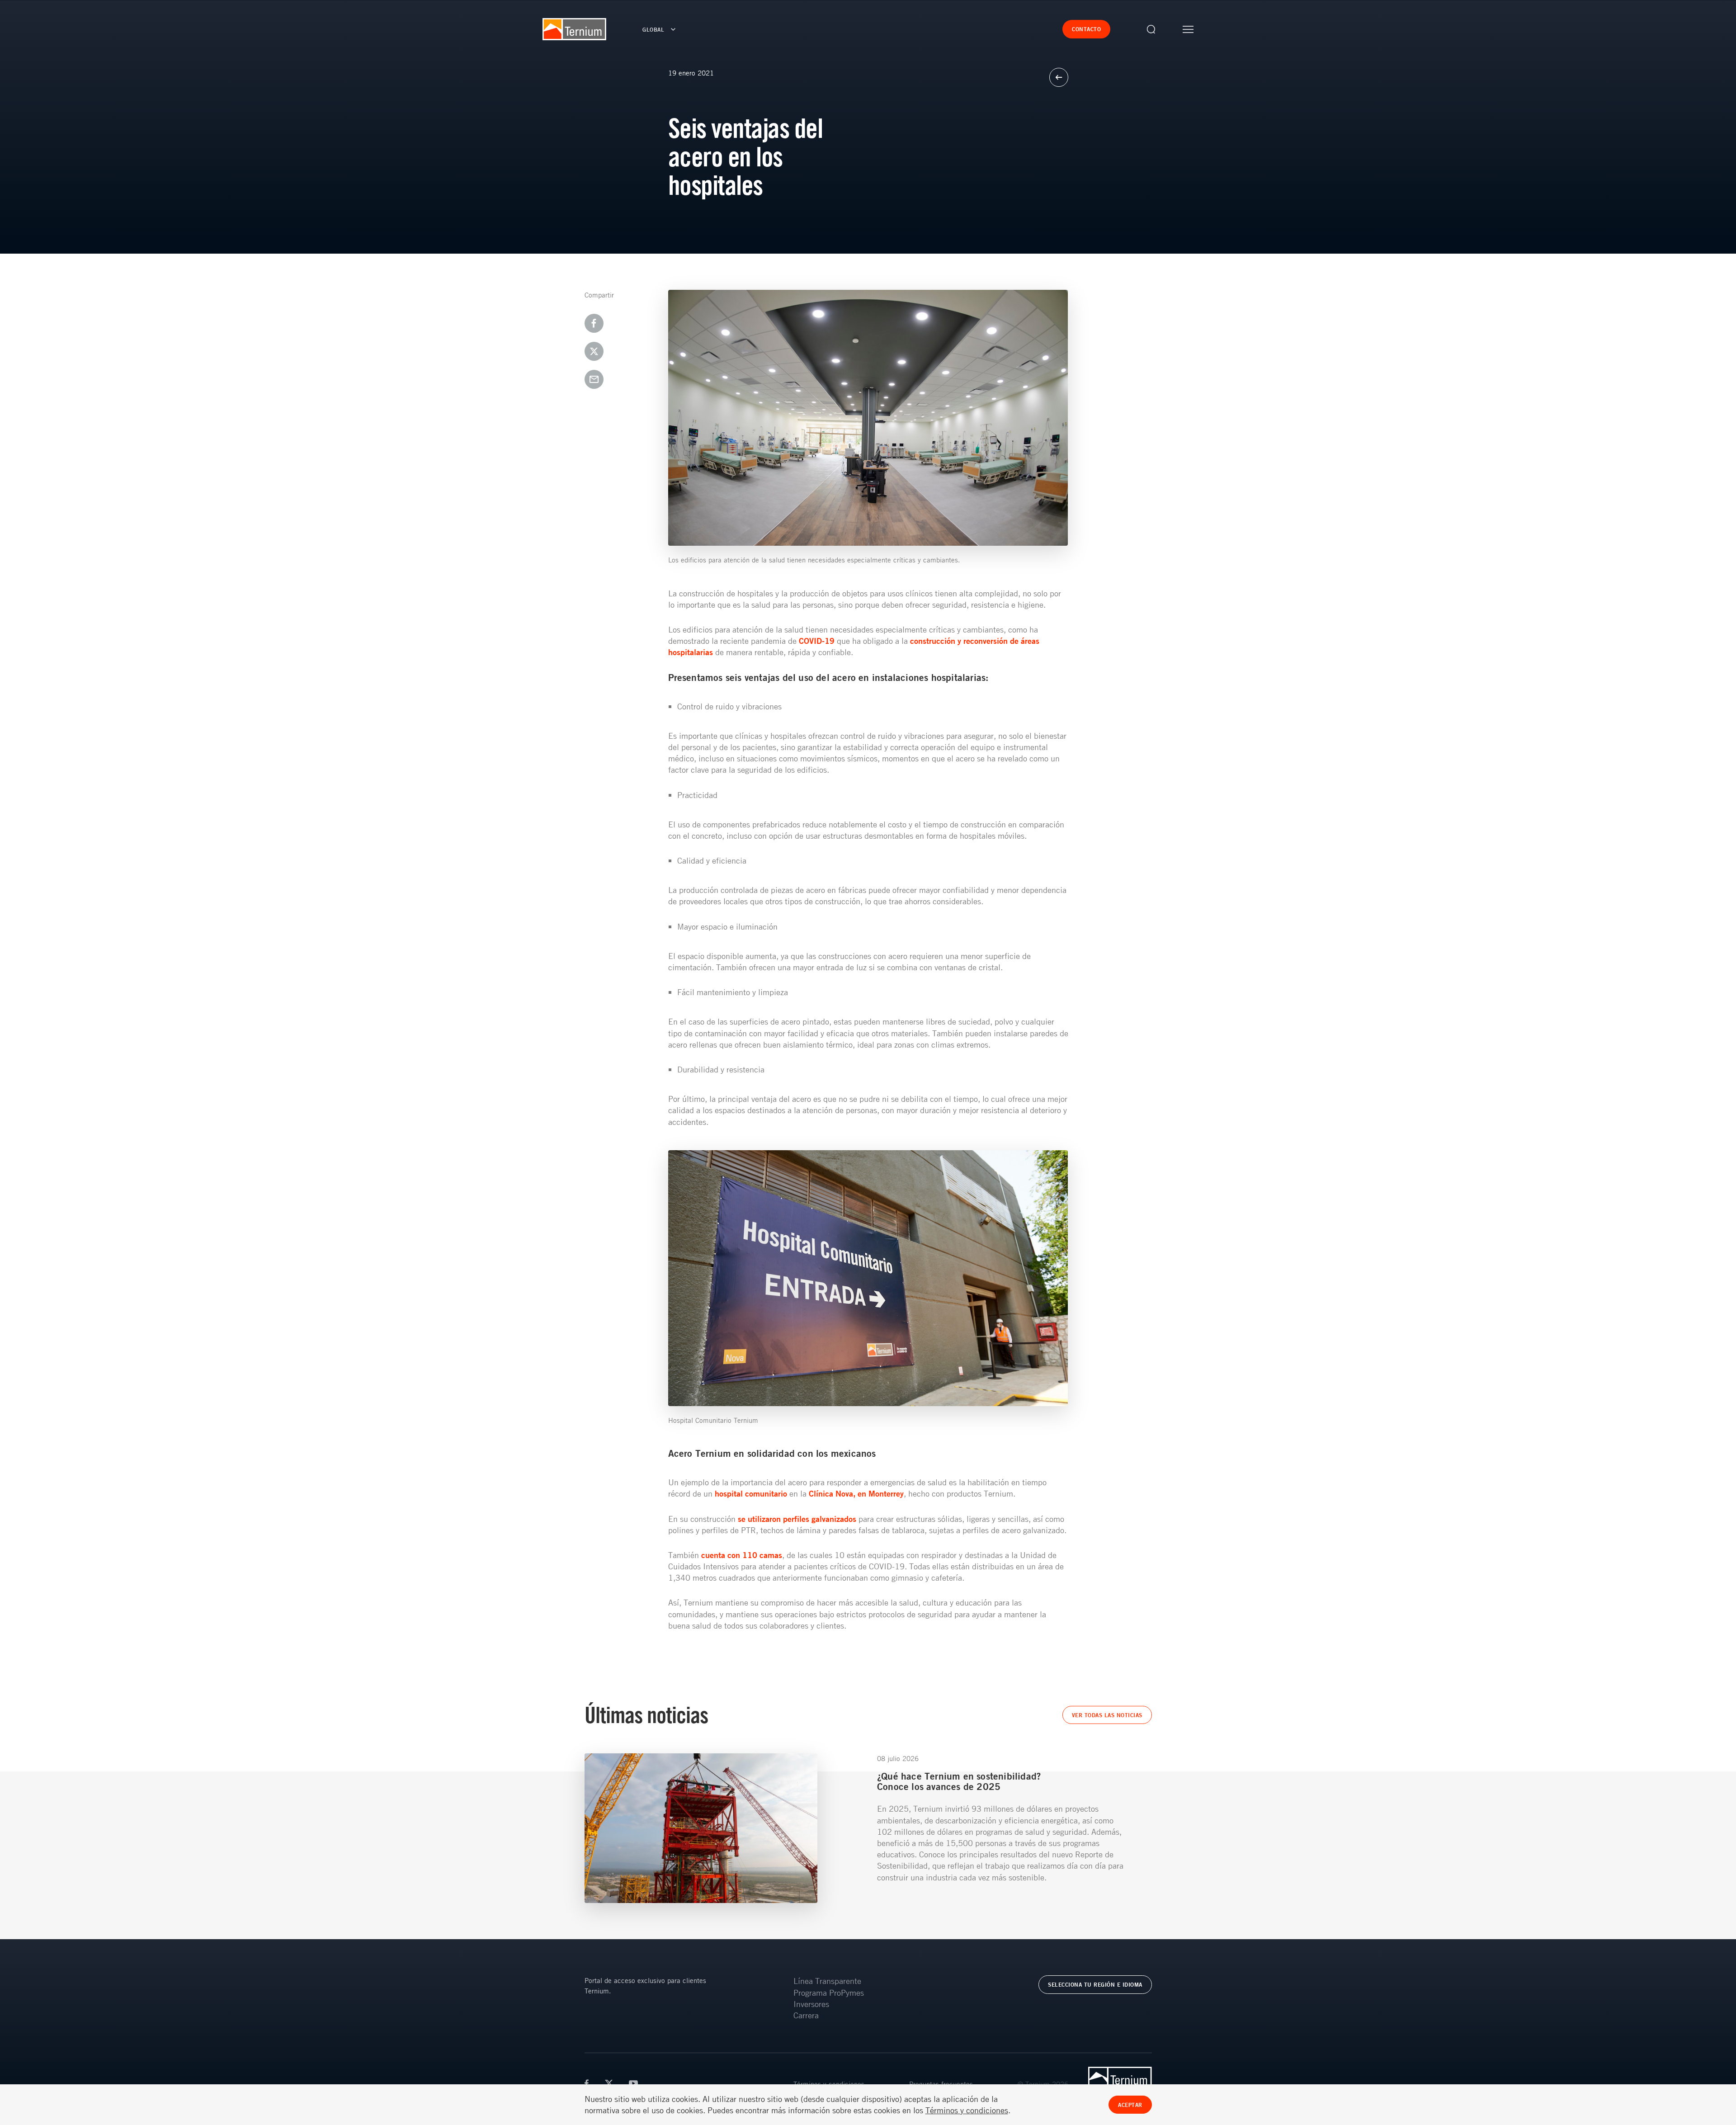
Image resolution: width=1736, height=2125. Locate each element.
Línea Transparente (827, 1981)
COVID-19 (817, 641)
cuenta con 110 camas (741, 1555)
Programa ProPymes (829, 1993)
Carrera (806, 2015)
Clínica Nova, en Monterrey (856, 1493)
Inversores (811, 2004)
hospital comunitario (751, 1493)
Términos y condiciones (967, 2110)
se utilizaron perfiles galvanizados (796, 1519)
